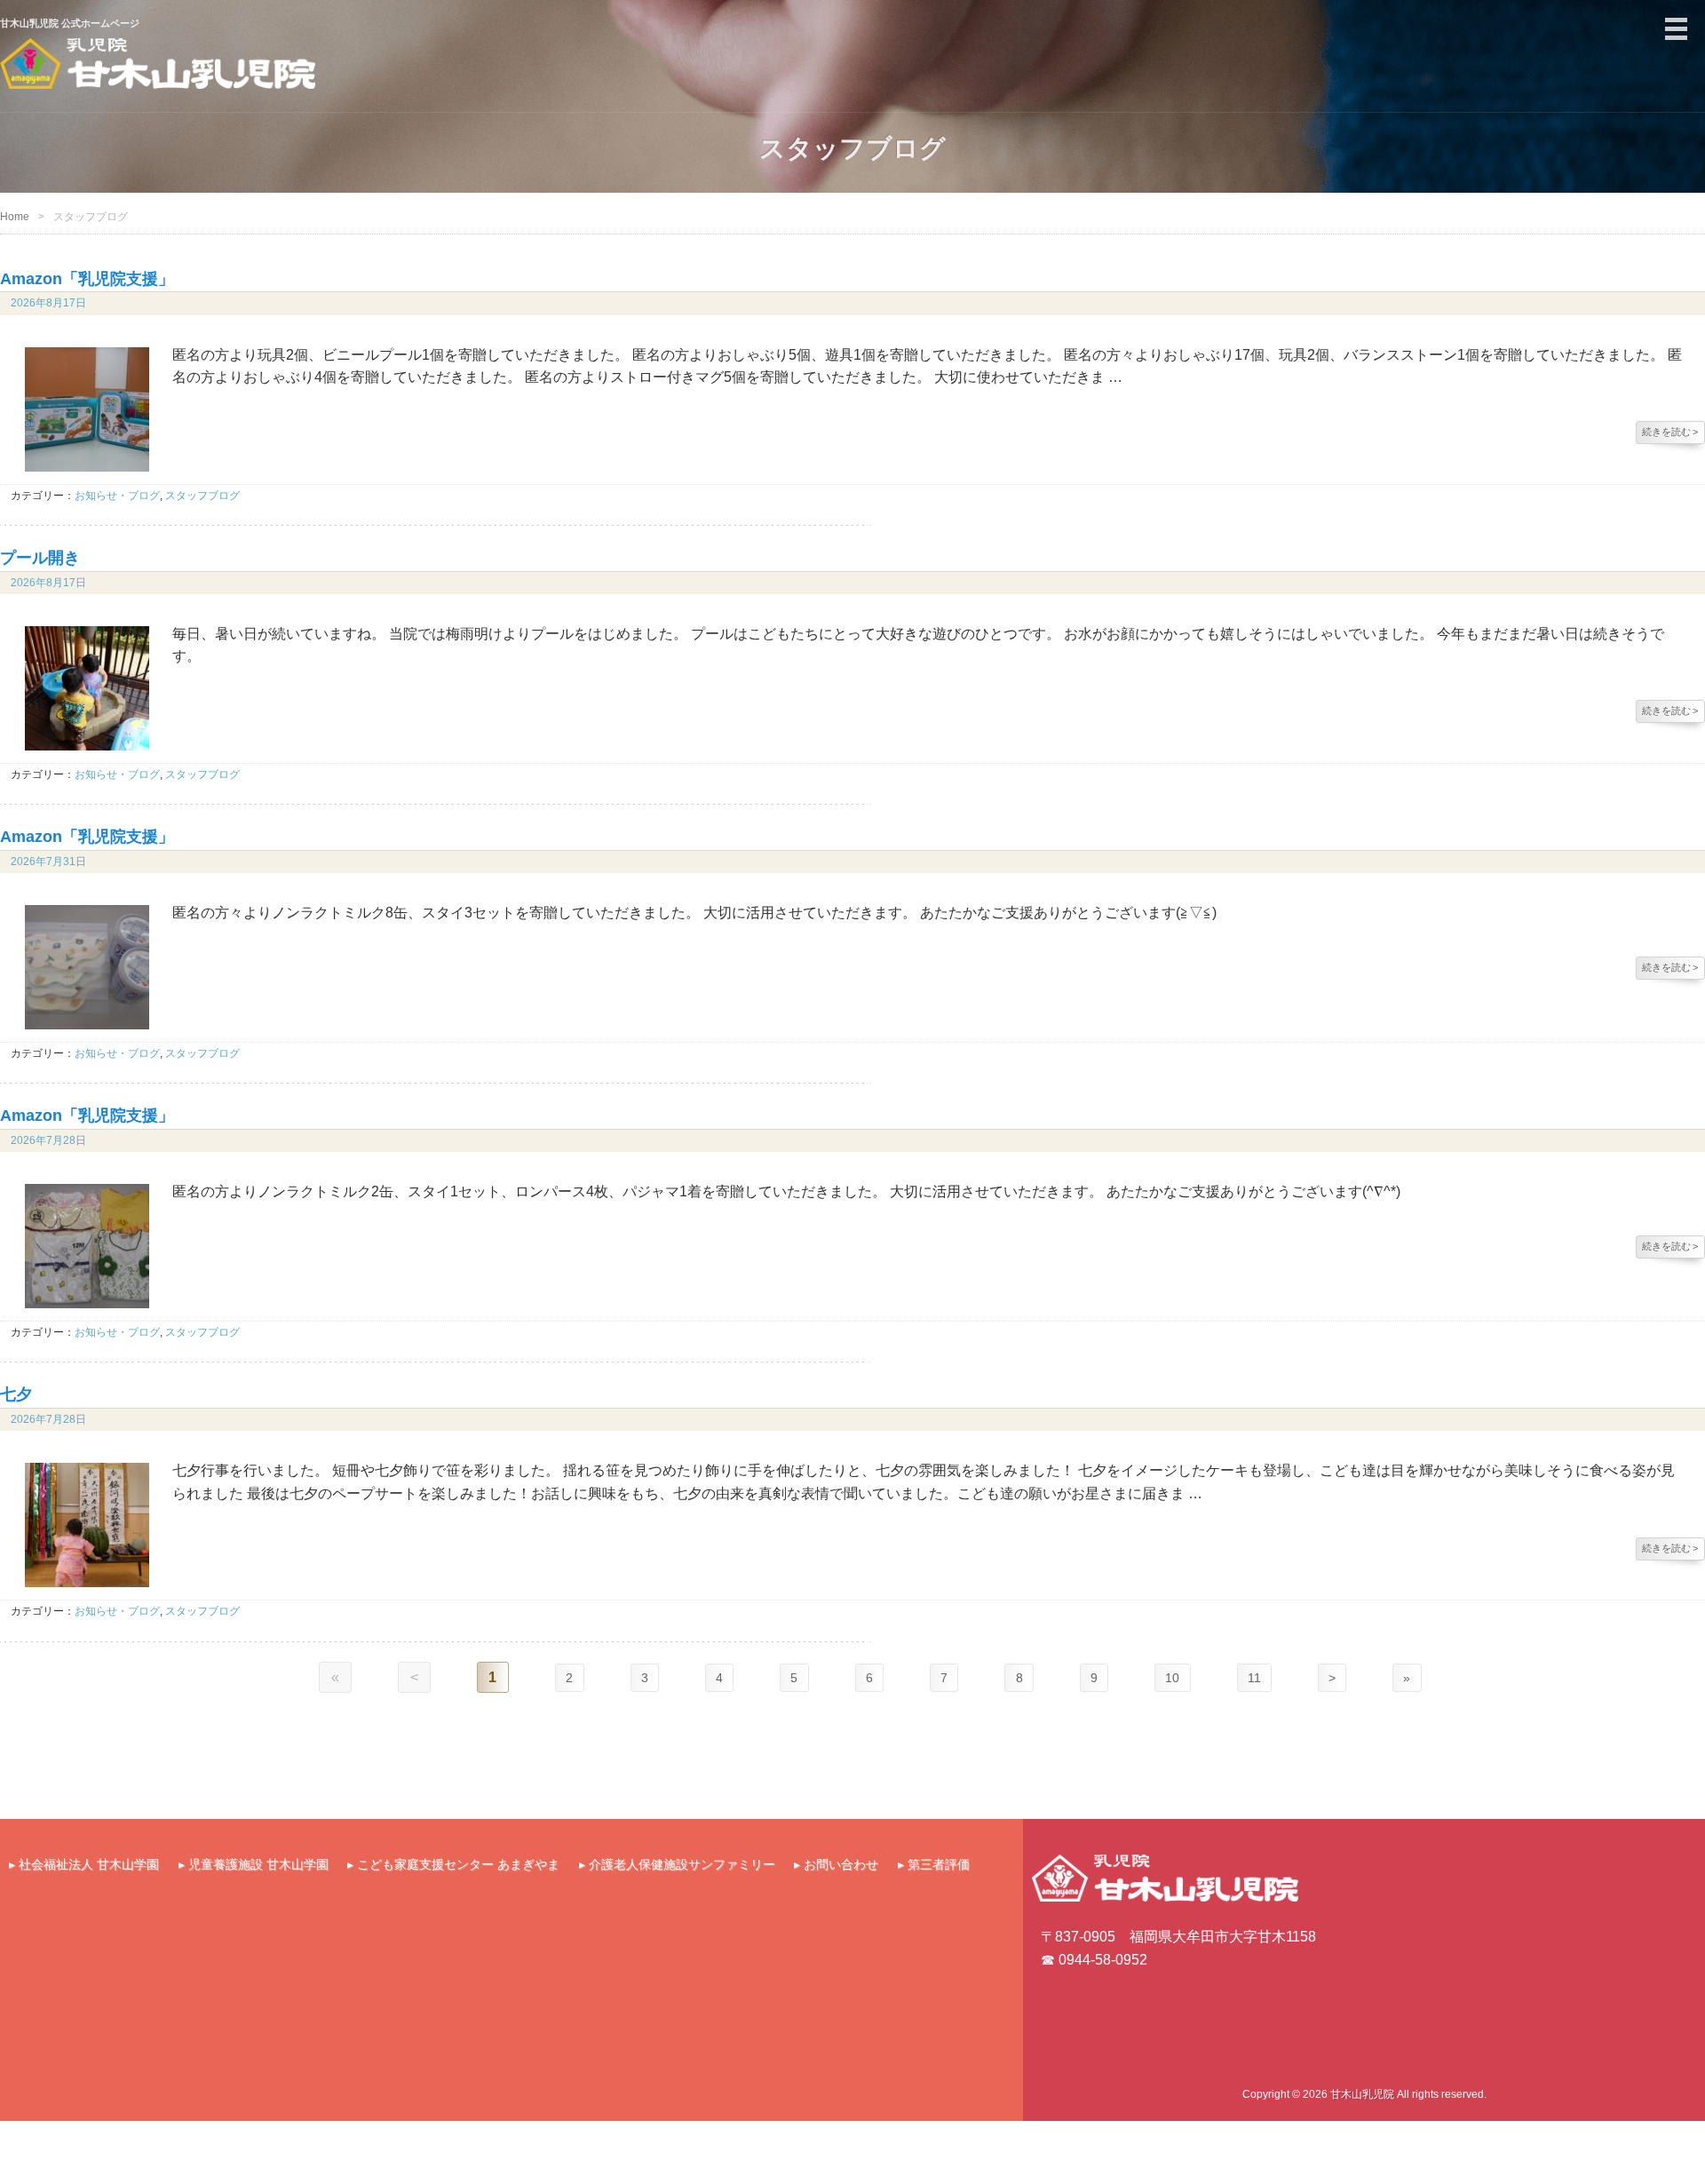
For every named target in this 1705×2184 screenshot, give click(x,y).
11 (1268, 1677)
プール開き (40, 558)
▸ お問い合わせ (836, 1864)
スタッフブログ (202, 496)
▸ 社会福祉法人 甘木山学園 (84, 1864)
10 (1181, 1677)
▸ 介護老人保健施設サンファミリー (677, 1864)
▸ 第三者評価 (934, 1864)
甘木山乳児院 (1362, 2094)
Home (15, 217)
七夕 (16, 1394)
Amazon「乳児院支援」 (87, 279)
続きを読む (1670, 432)
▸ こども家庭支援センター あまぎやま (453, 1864)
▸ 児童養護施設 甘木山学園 (254, 1864)
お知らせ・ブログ (117, 496)
